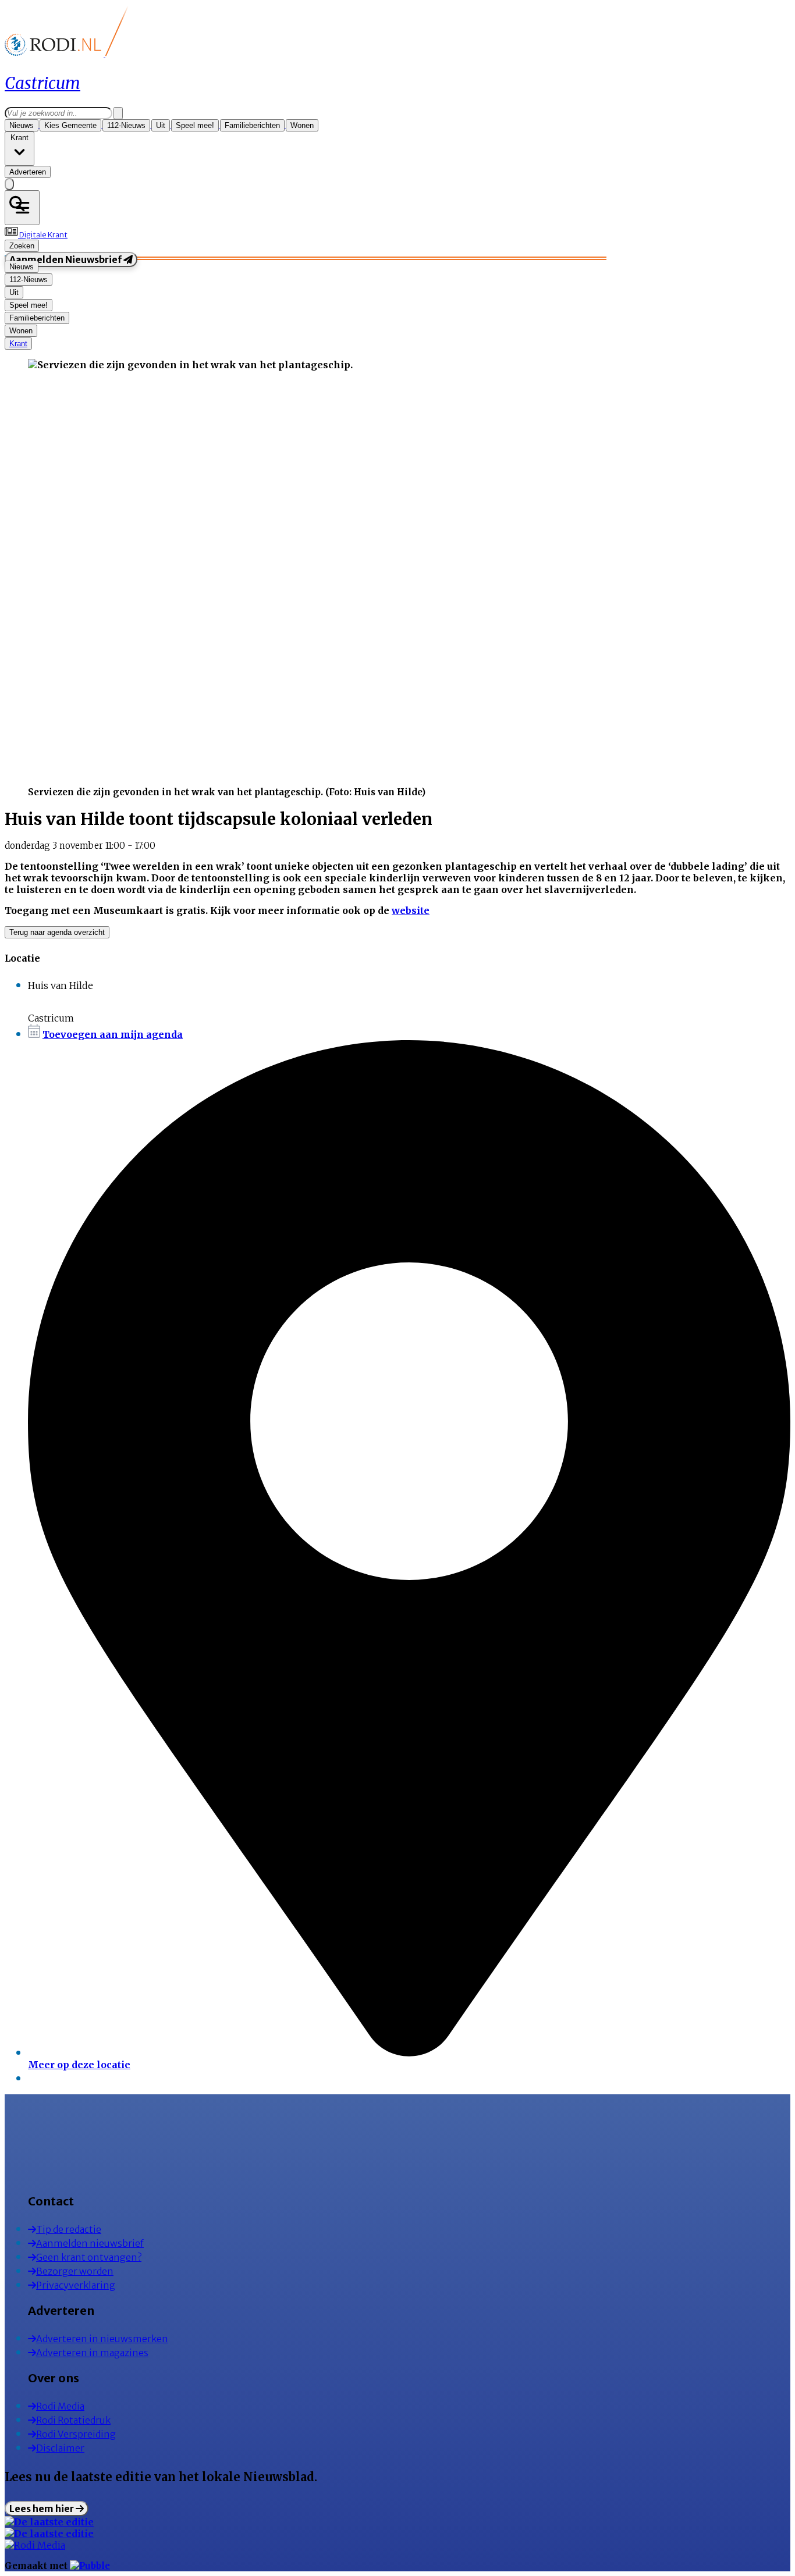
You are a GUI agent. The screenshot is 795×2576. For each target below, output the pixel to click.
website (411, 910)
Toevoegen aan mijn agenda (113, 1034)
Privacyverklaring (76, 2285)
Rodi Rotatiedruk (73, 2420)
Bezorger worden (75, 2271)
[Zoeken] (118, 113)
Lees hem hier (42, 2509)
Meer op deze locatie (79, 2065)
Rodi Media (60, 2406)
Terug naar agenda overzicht (57, 932)
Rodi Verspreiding (76, 2434)
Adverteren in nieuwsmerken (102, 2339)
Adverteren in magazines (92, 2353)
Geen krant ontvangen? (89, 2257)
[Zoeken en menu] (22, 208)
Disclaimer (60, 2448)
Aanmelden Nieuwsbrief (66, 259)
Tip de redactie (69, 2229)
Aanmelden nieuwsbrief (90, 2243)
